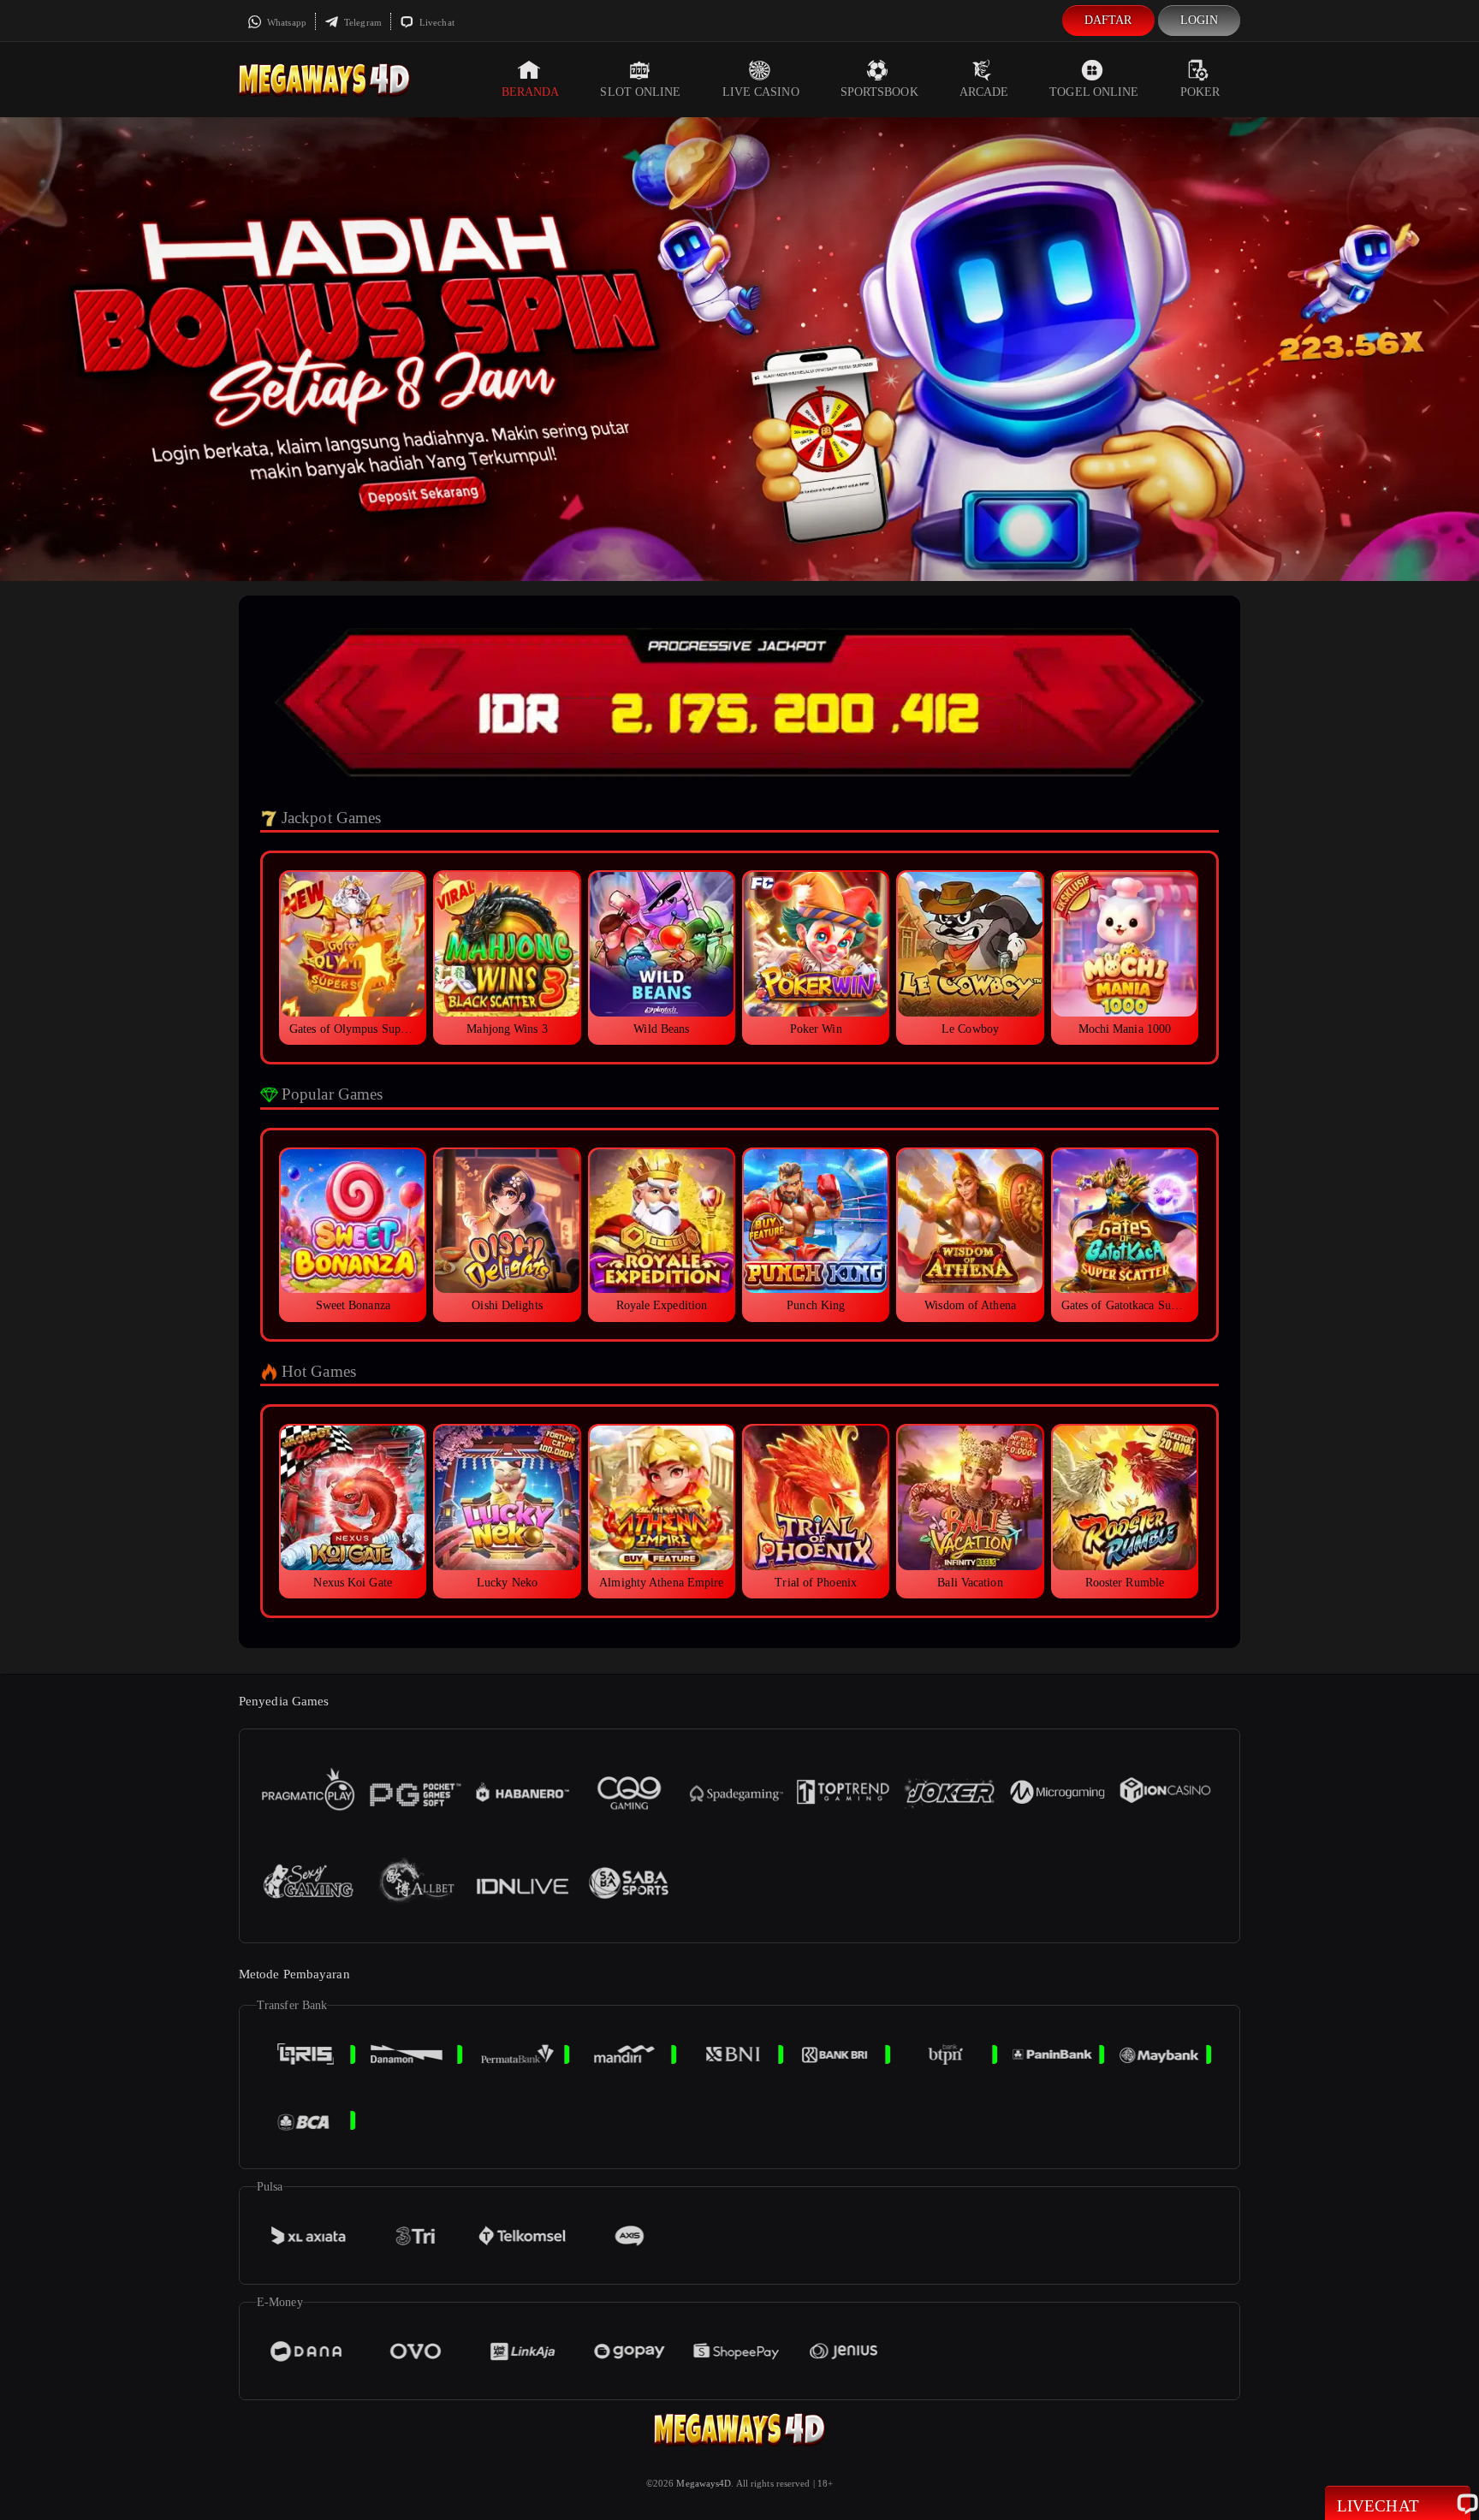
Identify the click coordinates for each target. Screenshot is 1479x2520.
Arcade (984, 92)
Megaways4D (704, 2483)
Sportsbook (879, 92)
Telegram (362, 22)
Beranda (531, 92)
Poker (1200, 92)
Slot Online (640, 92)
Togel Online (1094, 92)
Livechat (436, 22)
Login (1200, 20)
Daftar (1108, 20)
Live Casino (761, 92)
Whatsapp (285, 22)
